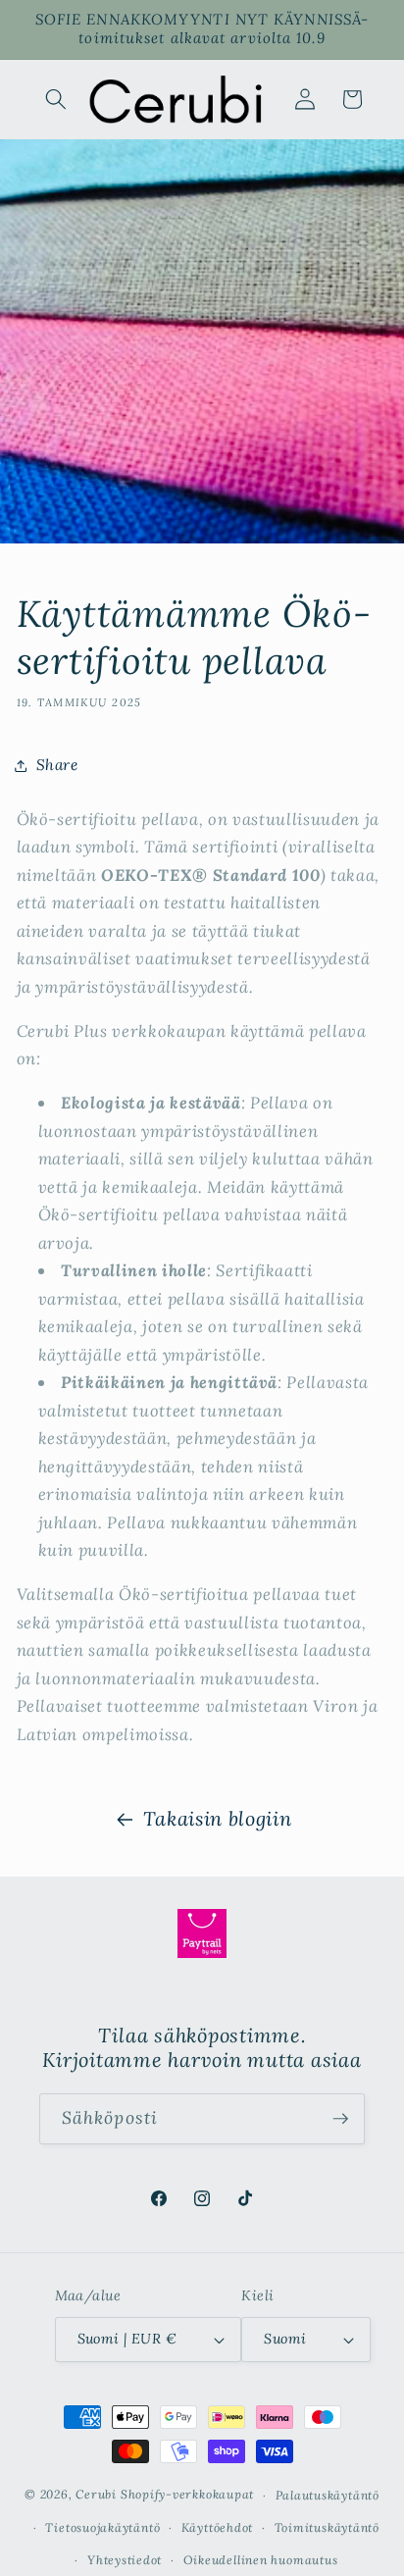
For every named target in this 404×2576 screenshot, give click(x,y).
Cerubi (96, 2495)
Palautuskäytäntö (328, 2495)
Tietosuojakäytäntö (102, 2527)
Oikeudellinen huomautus (261, 2560)
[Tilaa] (340, 2119)
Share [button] (57, 765)
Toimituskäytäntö (327, 2527)
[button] (56, 99)
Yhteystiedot (125, 2560)
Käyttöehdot (217, 2527)
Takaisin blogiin (218, 1818)
